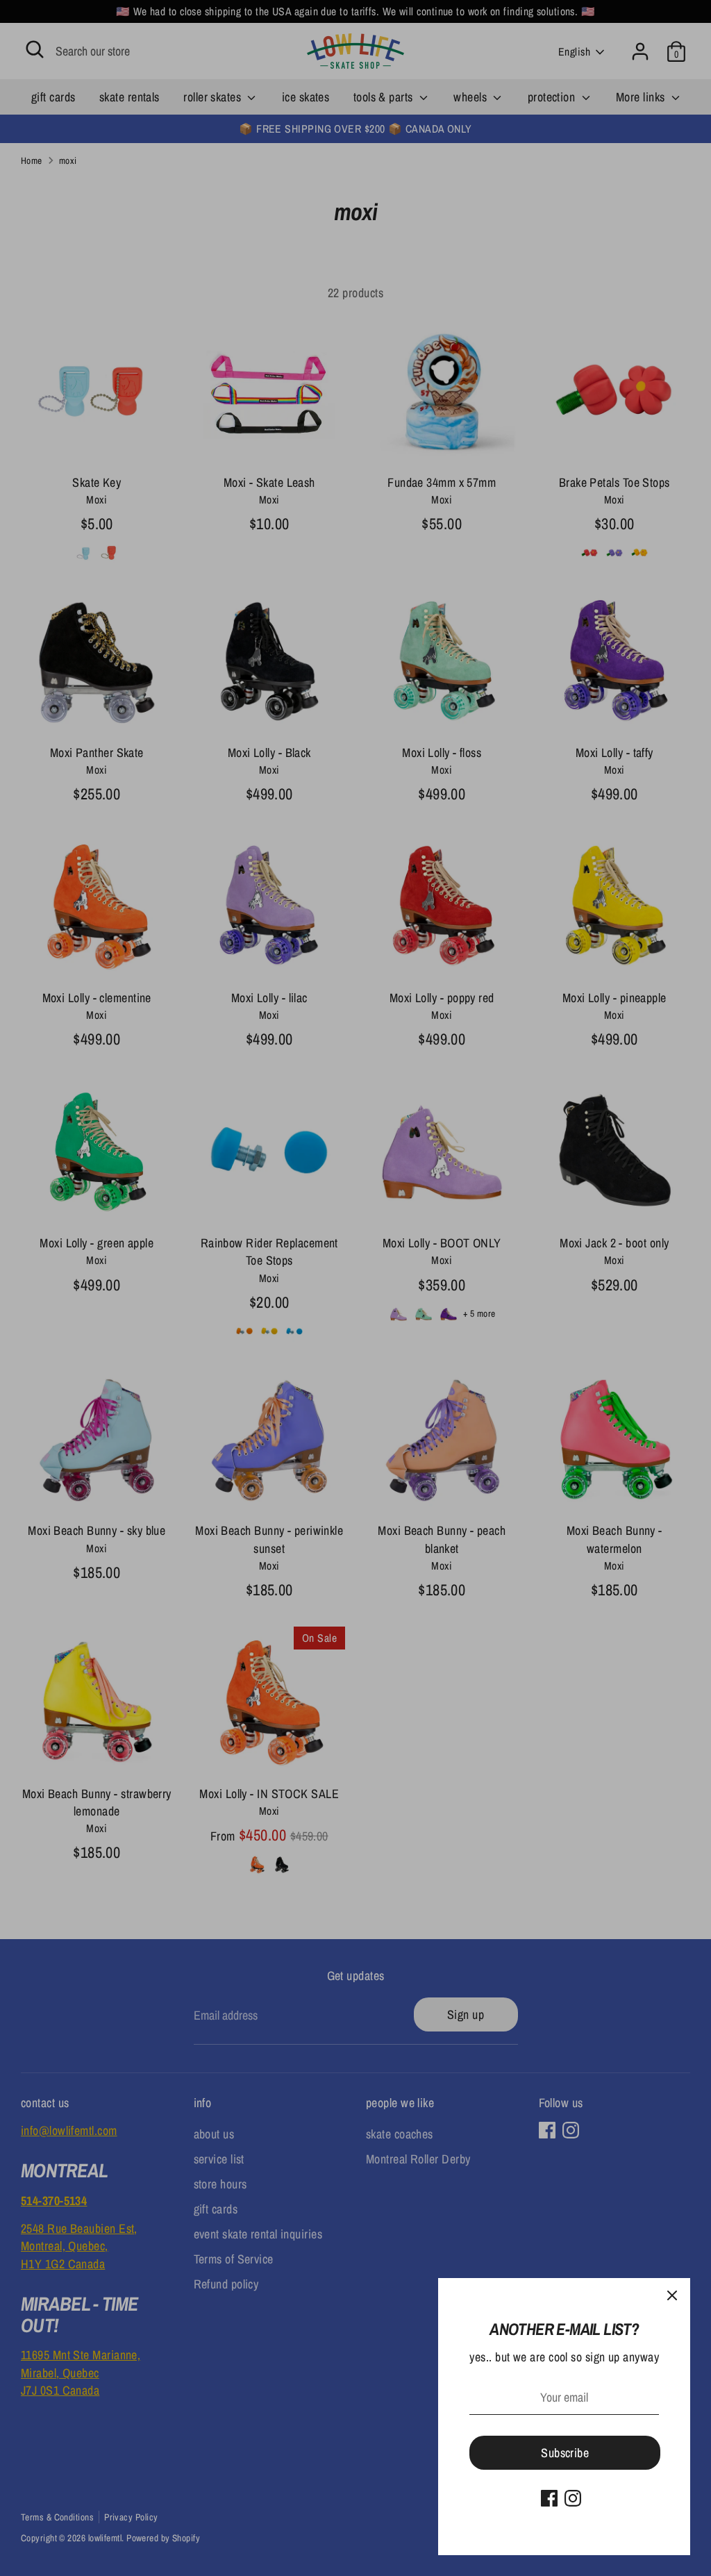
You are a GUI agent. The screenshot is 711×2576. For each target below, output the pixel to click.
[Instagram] (573, 2498)
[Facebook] (549, 2498)
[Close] (672, 2296)
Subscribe (565, 2453)
